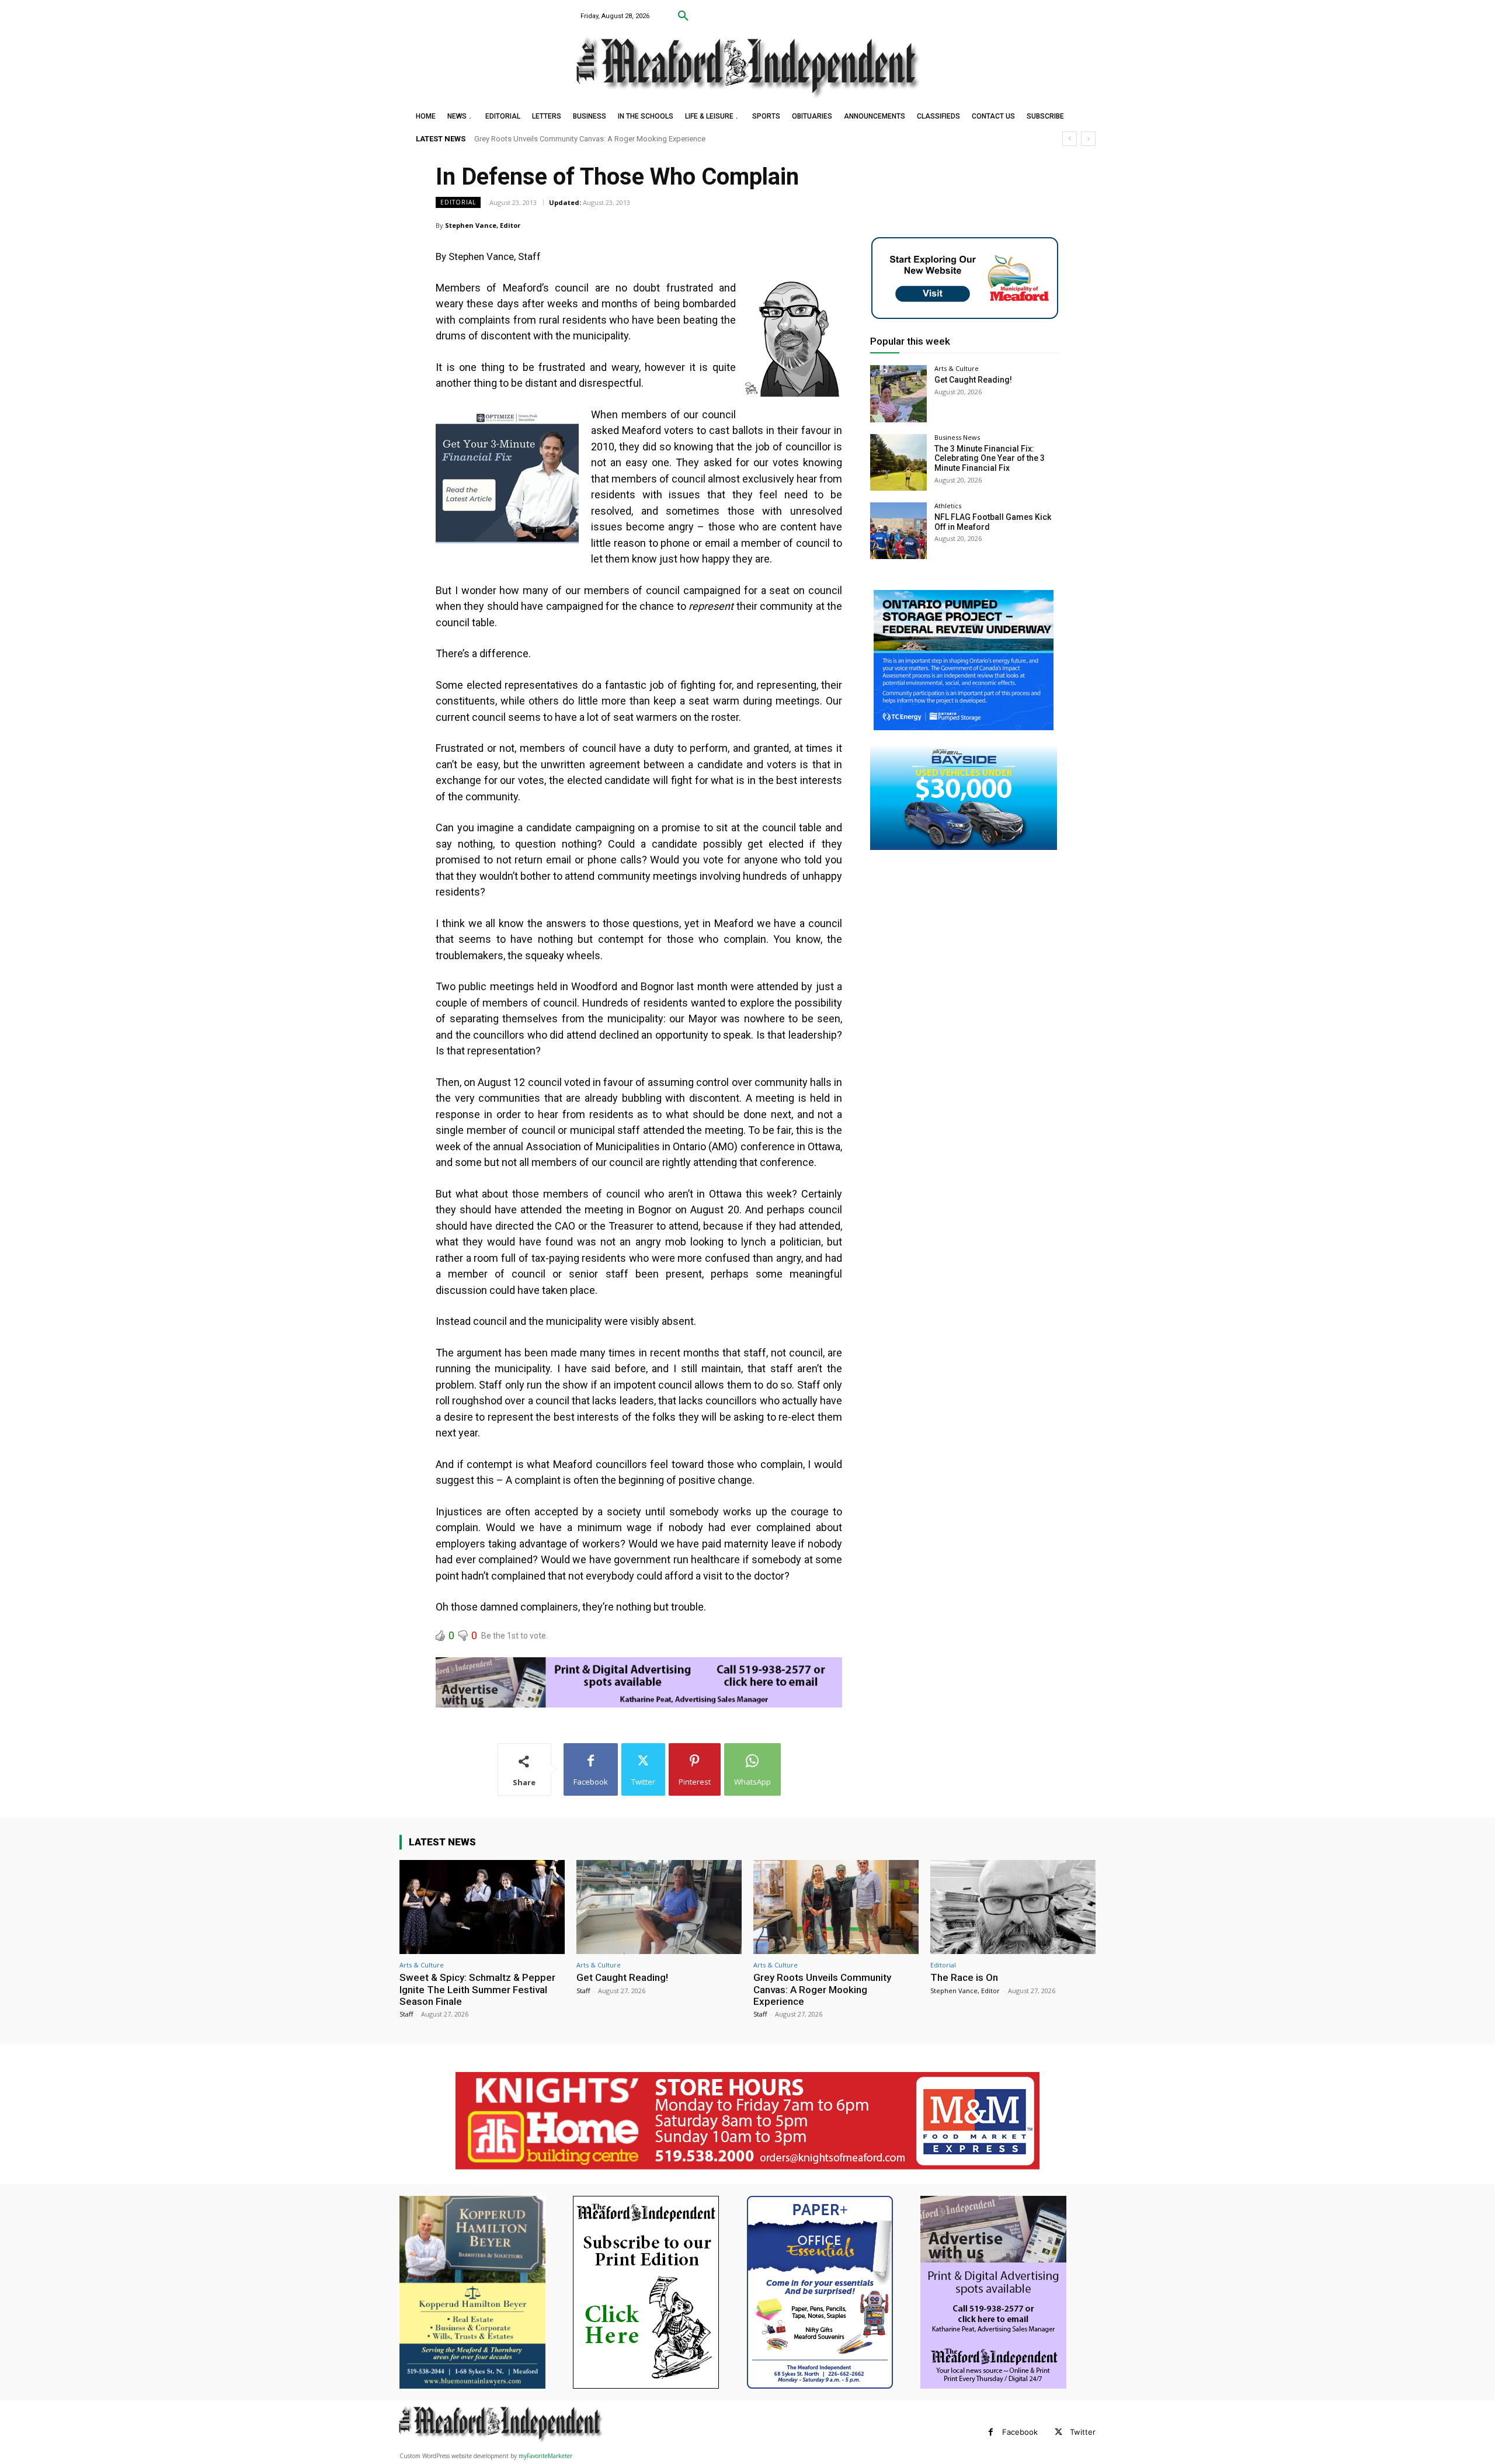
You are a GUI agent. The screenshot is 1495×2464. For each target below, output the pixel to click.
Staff (406, 2014)
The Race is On (499, 139)
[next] (1088, 139)
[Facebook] (991, 2432)
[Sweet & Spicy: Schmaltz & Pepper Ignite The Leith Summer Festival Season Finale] (482, 1907)
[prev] (1070, 139)
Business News (957, 437)
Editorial (458, 202)
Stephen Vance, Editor (483, 225)
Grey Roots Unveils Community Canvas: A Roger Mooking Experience (822, 1989)
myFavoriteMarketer (545, 2456)
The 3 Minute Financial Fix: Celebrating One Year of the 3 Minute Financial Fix (990, 459)
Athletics (948, 506)
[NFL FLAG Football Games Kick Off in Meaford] (898, 531)
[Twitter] (1058, 2432)
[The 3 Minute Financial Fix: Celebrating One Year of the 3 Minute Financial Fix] (898, 462)
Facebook (1020, 2432)
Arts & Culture (957, 368)
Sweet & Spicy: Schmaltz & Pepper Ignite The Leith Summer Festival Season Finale (477, 1989)
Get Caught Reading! (973, 380)
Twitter (1083, 2432)
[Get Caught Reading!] (898, 393)
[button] (683, 16)
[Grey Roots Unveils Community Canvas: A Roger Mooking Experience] (836, 1907)
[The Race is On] (1013, 1907)
